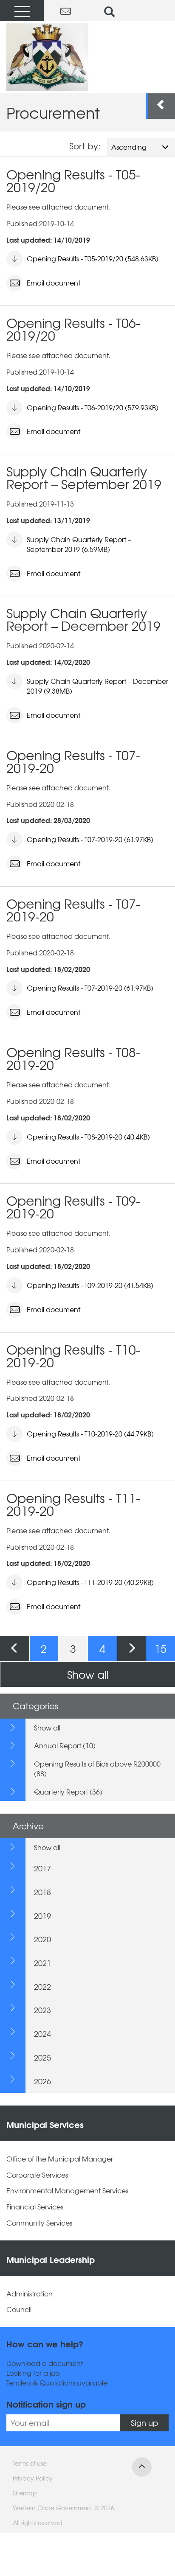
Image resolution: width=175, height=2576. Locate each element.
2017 (42, 1868)
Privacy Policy (33, 2478)
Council (19, 2309)
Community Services (39, 2223)
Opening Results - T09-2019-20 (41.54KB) (90, 1285)
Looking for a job (33, 2373)
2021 (42, 1963)
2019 (42, 1916)
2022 (42, 1987)
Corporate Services (37, 2175)
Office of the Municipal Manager (60, 2159)
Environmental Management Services (67, 2191)
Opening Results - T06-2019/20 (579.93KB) (93, 407)
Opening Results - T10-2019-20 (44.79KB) (90, 1434)
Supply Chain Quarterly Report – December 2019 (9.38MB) (97, 686)
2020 (42, 1939)
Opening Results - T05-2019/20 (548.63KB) (93, 258)
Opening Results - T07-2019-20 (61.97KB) (90, 839)
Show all (88, 1674)
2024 (42, 2034)
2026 (42, 2081)
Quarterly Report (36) (68, 1792)
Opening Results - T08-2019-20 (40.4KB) (88, 1137)
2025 (42, 2057)
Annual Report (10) (65, 1745)
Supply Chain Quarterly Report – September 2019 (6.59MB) (79, 544)
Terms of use (30, 2463)
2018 (42, 1892)
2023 (42, 2010)
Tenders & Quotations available (57, 2383)
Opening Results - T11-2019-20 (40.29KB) (90, 1582)
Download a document (45, 2363)
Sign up (144, 2423)
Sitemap (25, 2493)
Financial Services (35, 2207)
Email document (54, 283)
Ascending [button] (129, 147)
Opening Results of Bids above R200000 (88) (97, 1768)
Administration (30, 2294)
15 (161, 1648)
